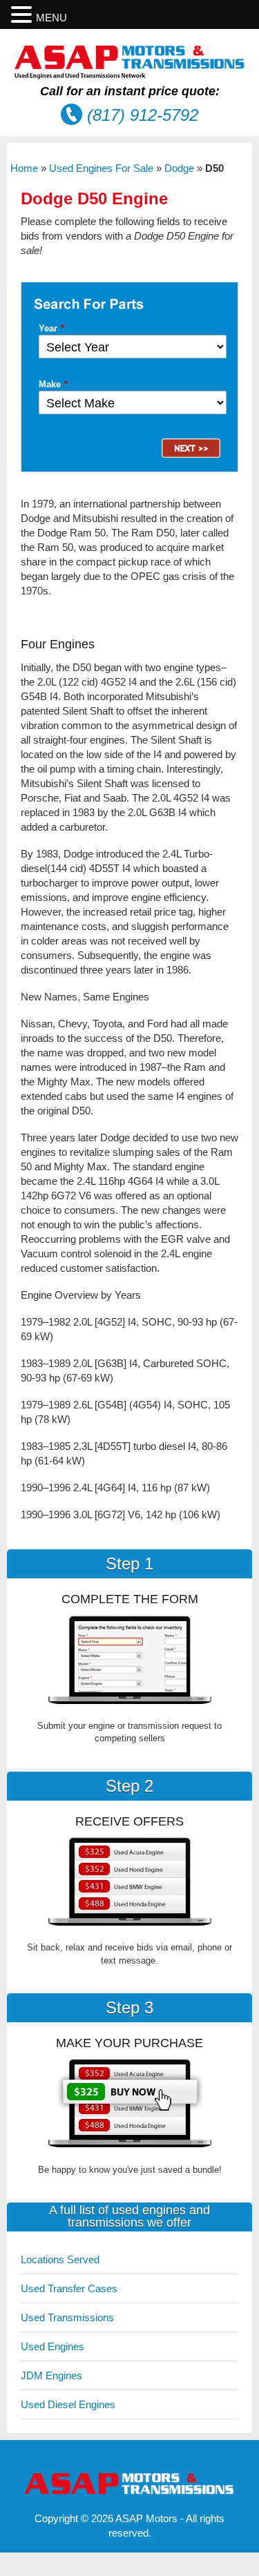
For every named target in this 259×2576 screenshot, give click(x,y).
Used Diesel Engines (68, 2404)
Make (53, 384)
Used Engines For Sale (101, 168)
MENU (51, 18)
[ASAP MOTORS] (130, 76)
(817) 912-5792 (143, 115)
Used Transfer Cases (69, 2288)
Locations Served (60, 2259)
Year (51, 328)
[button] (23, 15)
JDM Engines (51, 2375)
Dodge (179, 168)
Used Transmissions (67, 2317)
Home (24, 168)
